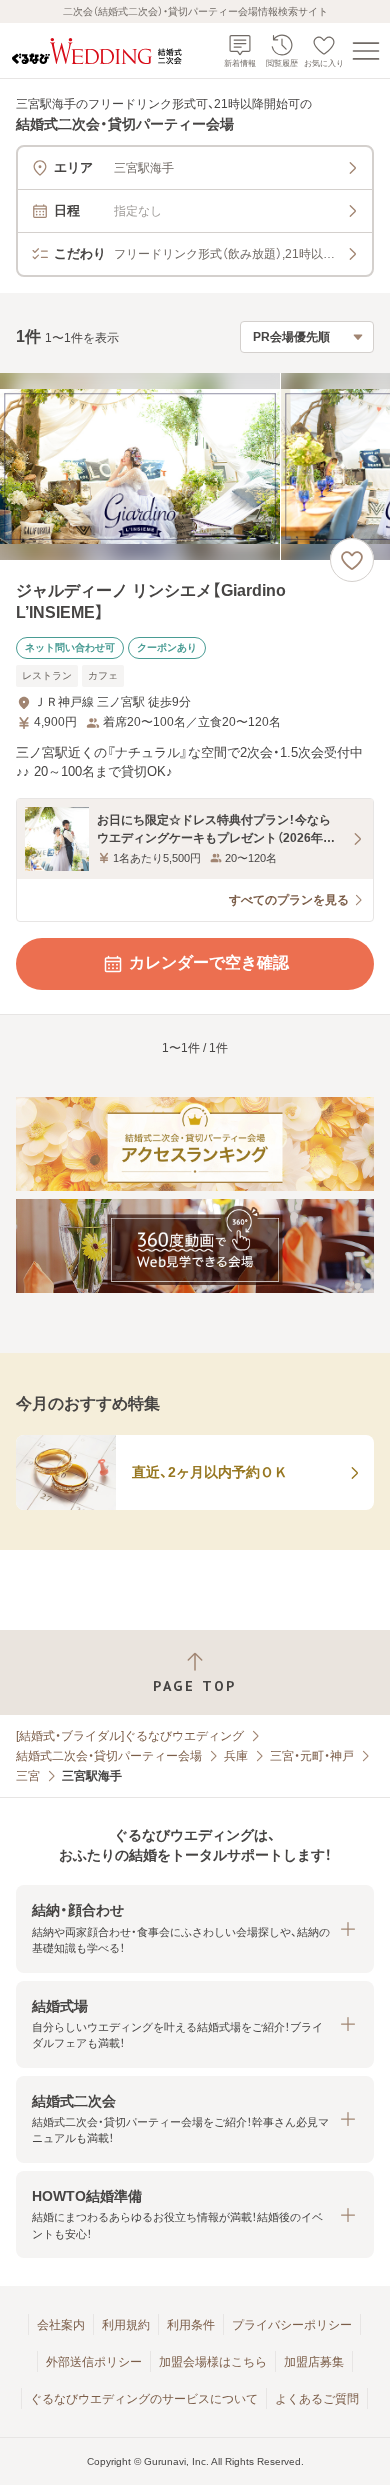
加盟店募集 (314, 2362)
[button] (195, 1928)
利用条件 (191, 2325)
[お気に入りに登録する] (352, 560)
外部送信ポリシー (94, 2362)
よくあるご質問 (317, 2399)
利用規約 (126, 2325)
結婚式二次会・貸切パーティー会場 (109, 1756)
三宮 (28, 1776)
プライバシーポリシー (292, 2325)
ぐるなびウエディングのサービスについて (144, 2399)
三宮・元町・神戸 (312, 1756)
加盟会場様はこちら (213, 2362)
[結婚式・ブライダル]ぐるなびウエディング (130, 1736)
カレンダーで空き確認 (209, 962)
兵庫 (236, 1756)
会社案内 (61, 2325)
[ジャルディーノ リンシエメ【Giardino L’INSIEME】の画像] (195, 466)
